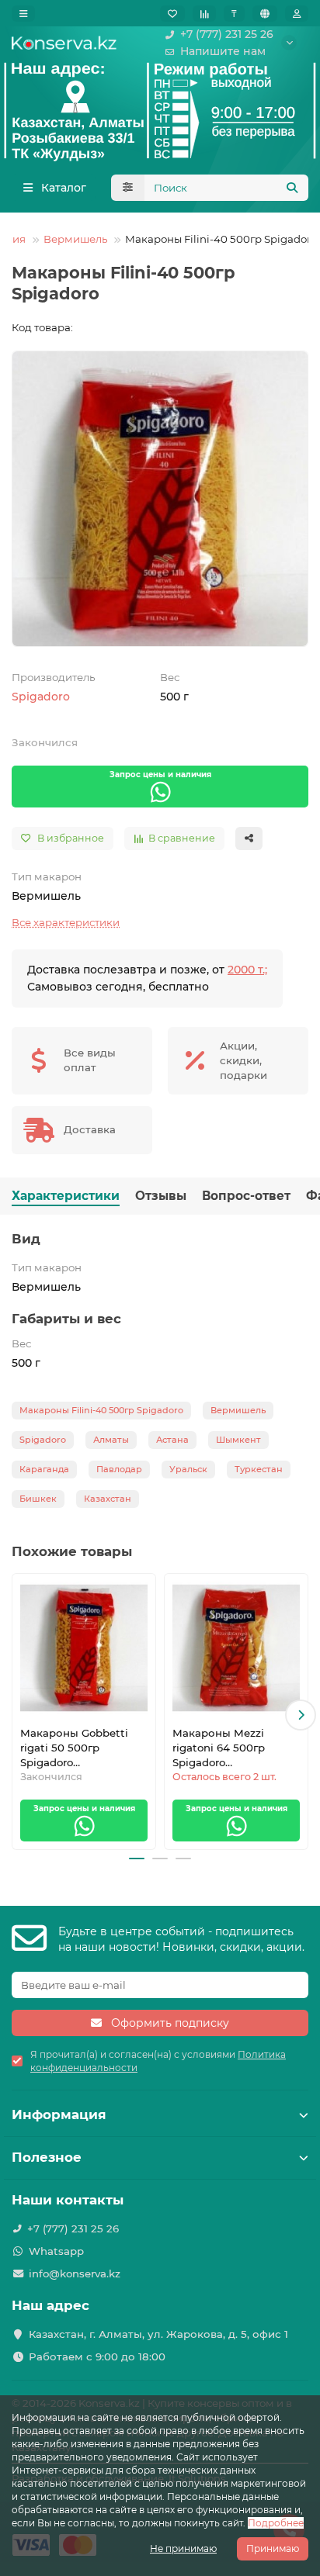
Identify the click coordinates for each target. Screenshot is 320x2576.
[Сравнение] (204, 14)
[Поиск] (292, 188)
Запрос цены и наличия (160, 775)
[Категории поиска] (128, 188)
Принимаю (273, 2548)
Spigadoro (41, 697)
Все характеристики (66, 922)
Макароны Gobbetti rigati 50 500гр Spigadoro (74, 1748)
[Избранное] (172, 14)
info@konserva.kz (75, 2273)
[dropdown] (23, 14)
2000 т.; (247, 970)
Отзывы (161, 1196)
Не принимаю (183, 2548)
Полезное (47, 2157)
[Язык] (265, 14)
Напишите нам (223, 51)
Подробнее (276, 2523)
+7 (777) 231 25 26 (227, 34)
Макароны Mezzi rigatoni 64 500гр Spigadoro (219, 1748)
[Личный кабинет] (297, 14)
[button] (19, 1715)
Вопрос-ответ (246, 1196)
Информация (59, 2114)
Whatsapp (56, 2251)
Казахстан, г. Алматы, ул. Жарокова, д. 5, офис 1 (158, 2334)
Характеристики (66, 1196)
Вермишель (75, 239)
